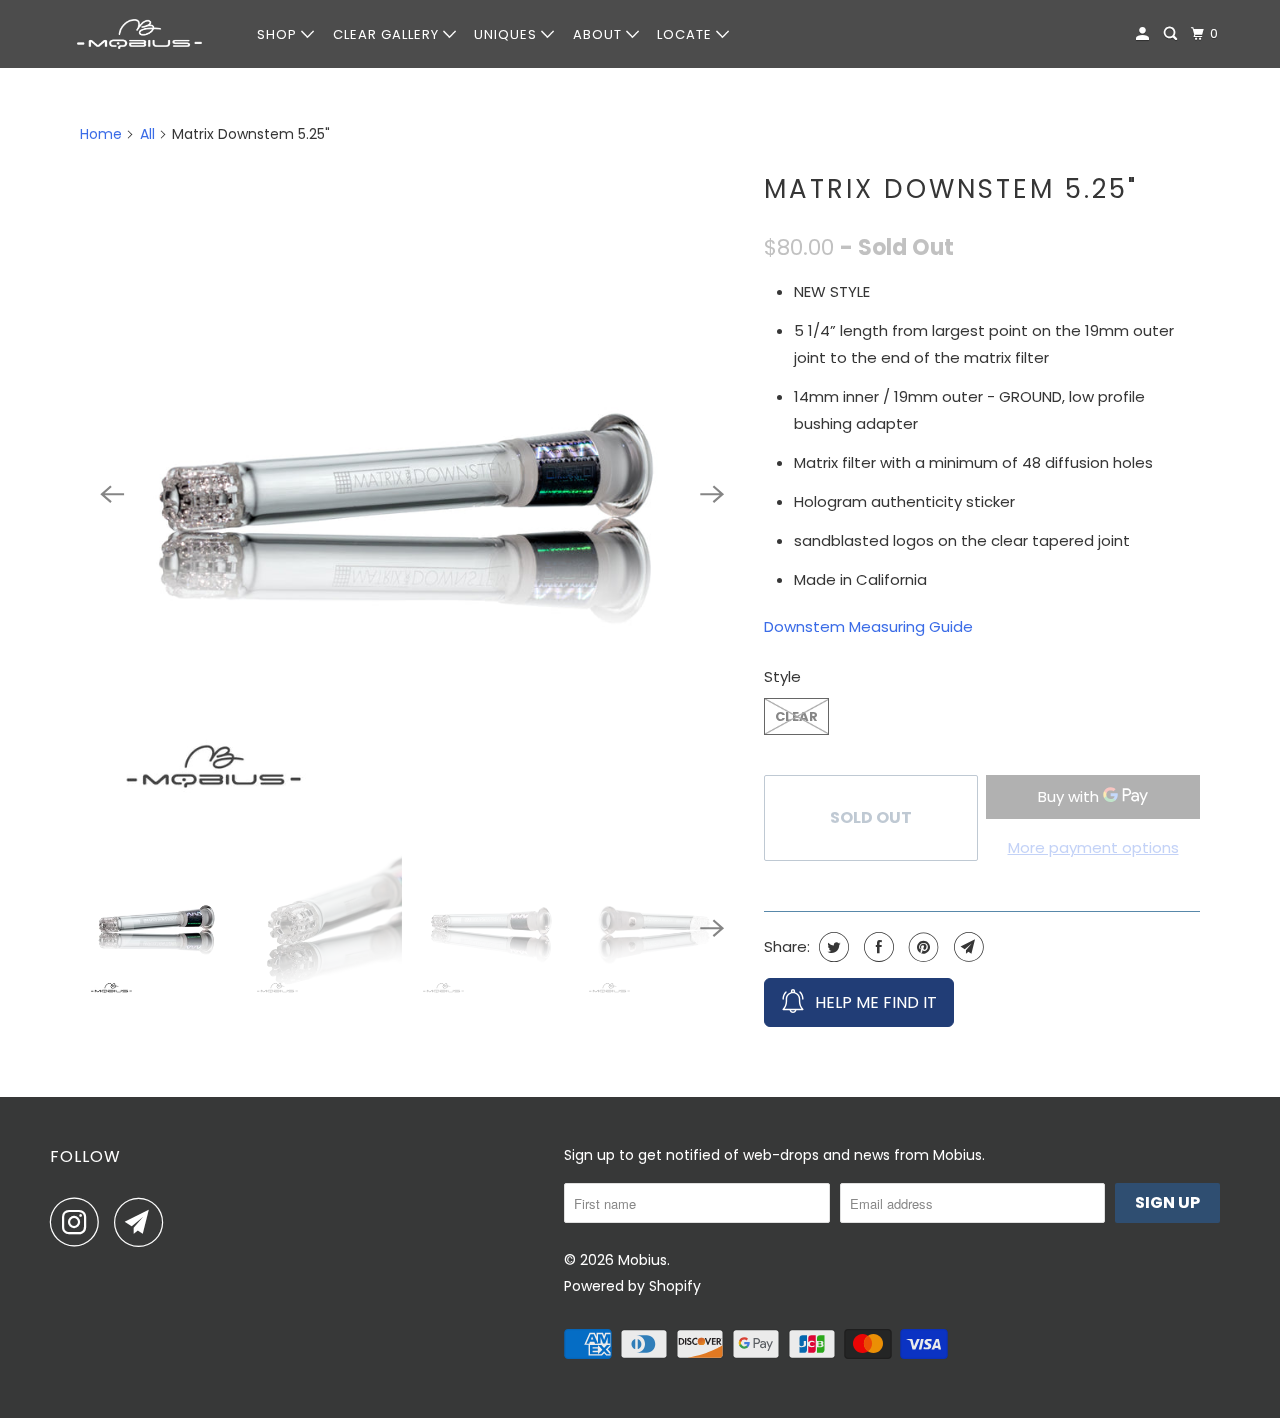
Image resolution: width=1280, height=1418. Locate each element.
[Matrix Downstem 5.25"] (412, 494)
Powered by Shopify (632, 1286)
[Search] (1172, 34)
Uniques (507, 34)
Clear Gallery (388, 34)
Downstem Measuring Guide (868, 626)
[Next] (712, 494)
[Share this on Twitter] (831, 947)
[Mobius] (140, 34)
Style (782, 676)
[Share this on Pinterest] (921, 947)
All (147, 134)
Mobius (642, 1260)
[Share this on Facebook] (876, 947)
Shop (279, 34)
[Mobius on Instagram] (80, 1222)
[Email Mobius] (144, 1222)
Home (101, 134)
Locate (686, 34)
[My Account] (1144, 34)
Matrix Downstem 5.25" (951, 189)
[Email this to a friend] (966, 947)
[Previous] (112, 494)
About (599, 34)
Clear (796, 716)
